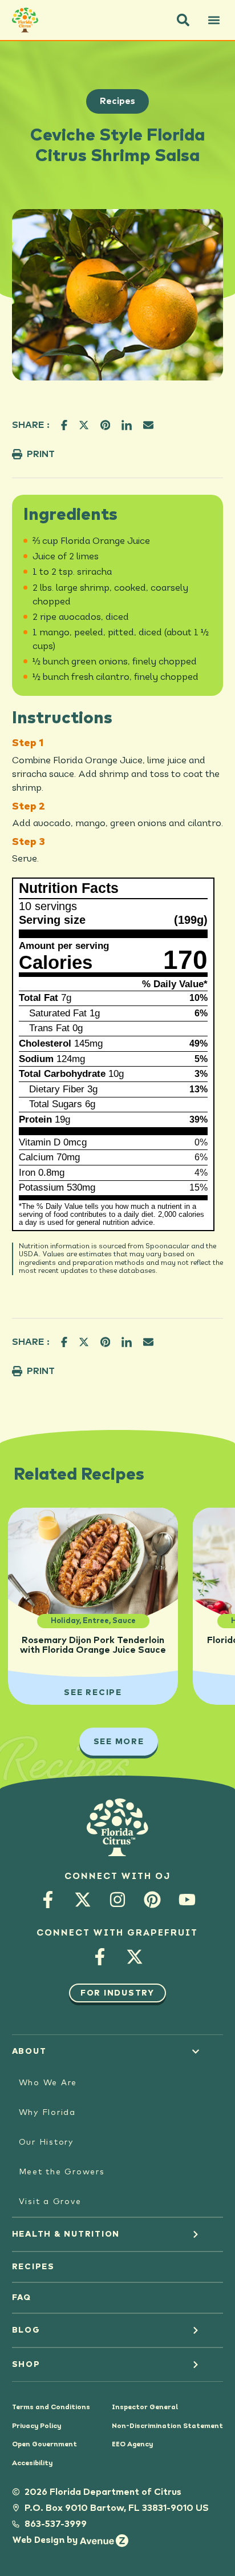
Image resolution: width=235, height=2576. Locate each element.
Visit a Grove (50, 2202)
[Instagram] (117, 1900)
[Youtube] (187, 1900)
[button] (183, 20)
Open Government (44, 2445)
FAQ (22, 2298)
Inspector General (145, 2407)
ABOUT (29, 2052)
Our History (46, 2142)
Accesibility (32, 2463)
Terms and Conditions (51, 2407)
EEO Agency (132, 2445)
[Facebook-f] (48, 1900)
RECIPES (33, 2267)
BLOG (26, 2330)
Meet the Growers (62, 2172)
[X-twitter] (82, 1900)
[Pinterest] (152, 1900)
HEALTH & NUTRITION (66, 2234)
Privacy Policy (37, 2426)
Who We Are (48, 2083)
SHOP (26, 2365)
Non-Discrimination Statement (167, 2426)
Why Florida (47, 2113)
